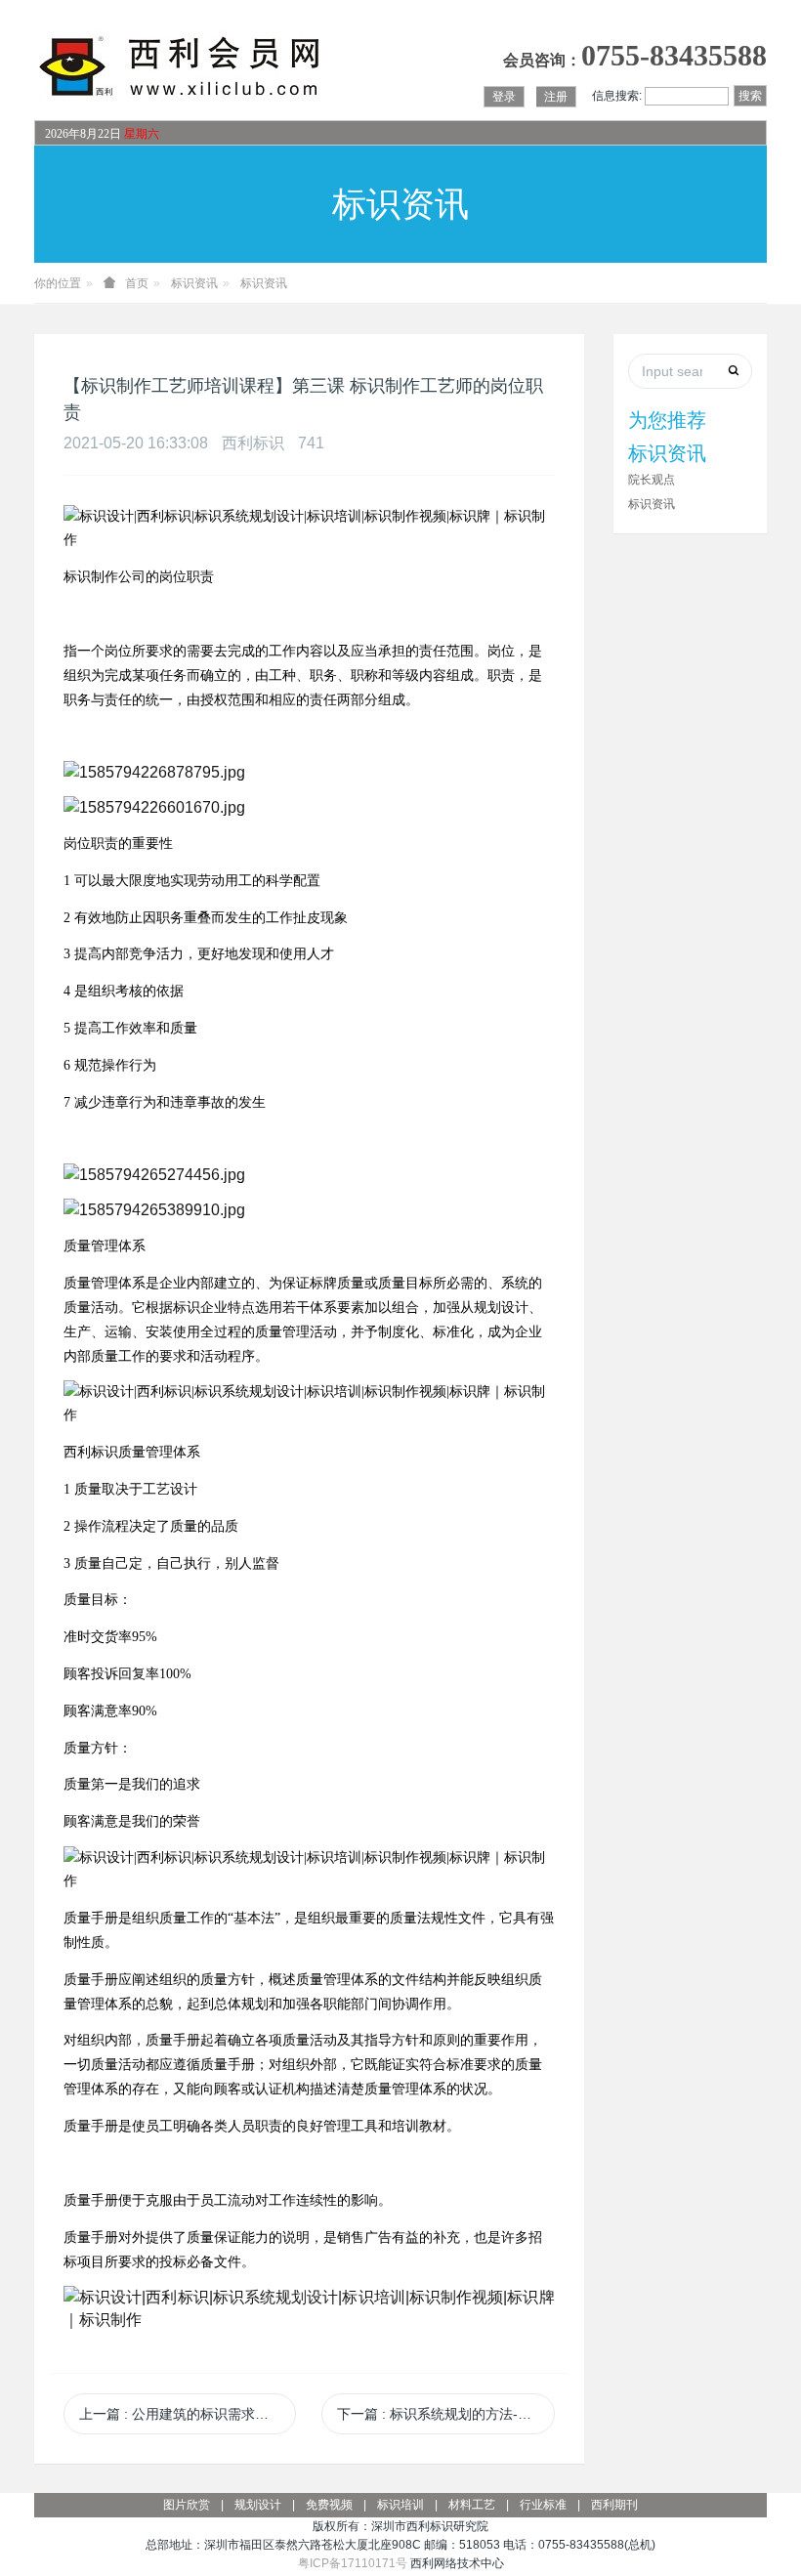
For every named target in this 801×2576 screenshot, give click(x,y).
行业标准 (543, 2505)
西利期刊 (614, 2505)
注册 (556, 97)
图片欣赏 (187, 2505)
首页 (137, 283)
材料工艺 (472, 2505)
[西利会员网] (181, 67)
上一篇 (188, 2414)
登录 (504, 97)
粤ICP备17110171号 (353, 2563)
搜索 (750, 96)
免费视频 (329, 2505)
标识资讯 (194, 283)
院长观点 (652, 480)
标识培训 (400, 2505)
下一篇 (445, 2414)
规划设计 (258, 2505)
